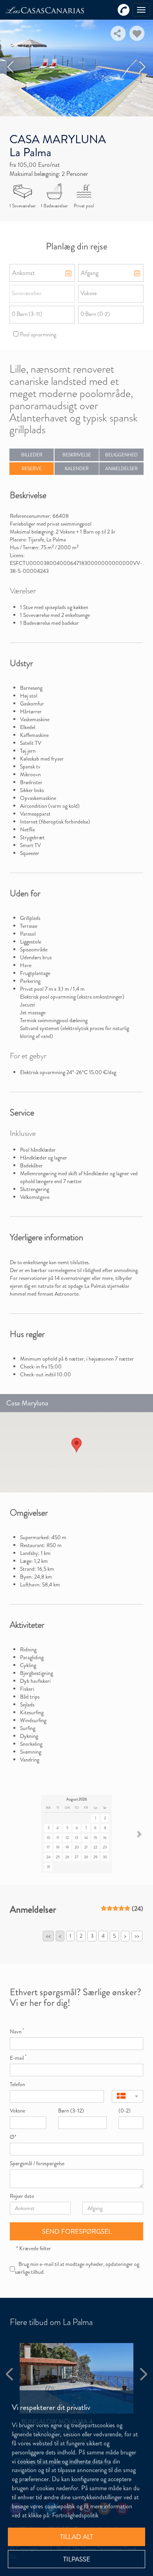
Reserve (32, 469)
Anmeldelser (121, 469)
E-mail (18, 2058)
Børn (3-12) (71, 2111)
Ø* (13, 2137)
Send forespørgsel (77, 2231)
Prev (11, 67)
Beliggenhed (121, 455)
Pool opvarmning (37, 334)
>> (137, 1936)
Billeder (32, 455)
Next (143, 67)
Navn (17, 2031)
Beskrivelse (77, 455)
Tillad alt (76, 2537)
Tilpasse (77, 2559)
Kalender (77, 469)
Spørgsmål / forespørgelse (37, 2163)
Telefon (17, 2084)
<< (48, 1936)
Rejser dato (22, 2196)
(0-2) (125, 2111)
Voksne (17, 2111)
